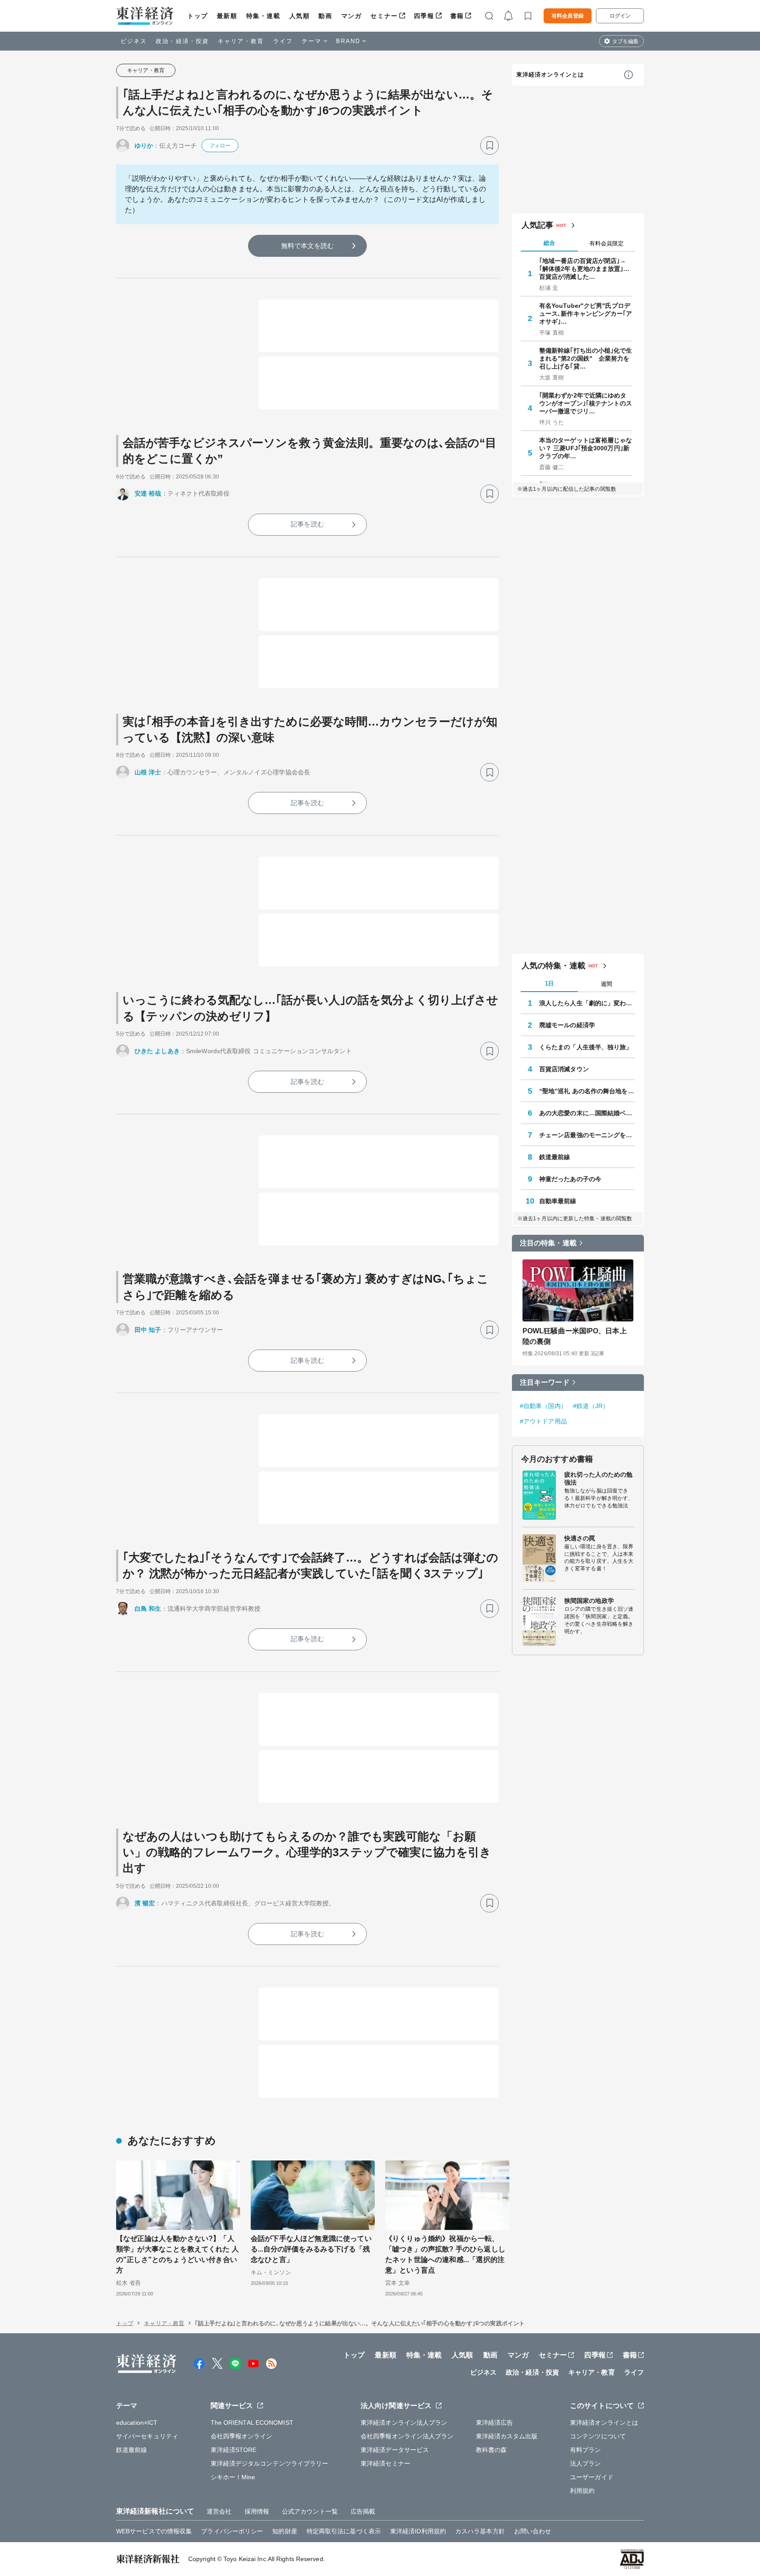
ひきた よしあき (157, 1051)
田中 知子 (148, 1330)
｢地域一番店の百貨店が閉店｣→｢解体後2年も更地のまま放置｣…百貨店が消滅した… (585, 269)
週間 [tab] (607, 984)
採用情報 (257, 2511)
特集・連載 (263, 16)
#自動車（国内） (543, 1406)
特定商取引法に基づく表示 (344, 2531)
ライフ (283, 41)
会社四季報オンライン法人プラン (407, 2436)
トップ (198, 16)
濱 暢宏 (145, 1903)
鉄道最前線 (555, 1157)
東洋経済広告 (495, 2423)
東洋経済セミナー (385, 2463)
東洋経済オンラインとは (550, 75)
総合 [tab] (549, 243)
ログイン (620, 16)
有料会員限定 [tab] (607, 243)
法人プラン (586, 2463)
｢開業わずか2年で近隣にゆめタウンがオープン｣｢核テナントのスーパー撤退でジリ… (586, 403)
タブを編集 (625, 41)
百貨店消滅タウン (564, 1069)
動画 (325, 16)
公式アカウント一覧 (310, 2511)
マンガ (352, 16)
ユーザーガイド (592, 2477)
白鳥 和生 (148, 1609)
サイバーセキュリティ (147, 2436)
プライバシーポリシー (232, 2531)
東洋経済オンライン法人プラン (404, 2423)
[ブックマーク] (490, 146)
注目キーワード (545, 1382)
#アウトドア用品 (543, 1421)
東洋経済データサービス (395, 2450)
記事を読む (307, 524)
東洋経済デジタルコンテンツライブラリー (270, 2463)
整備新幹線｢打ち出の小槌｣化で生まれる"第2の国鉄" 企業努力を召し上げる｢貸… (586, 358)
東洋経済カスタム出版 (507, 2436)
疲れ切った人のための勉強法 (598, 1478)
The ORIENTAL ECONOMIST (252, 2423)
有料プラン (586, 2450)
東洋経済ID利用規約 (418, 2531)
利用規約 (582, 2491)
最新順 (227, 16)
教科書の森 (491, 2450)
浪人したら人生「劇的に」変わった (587, 1003)
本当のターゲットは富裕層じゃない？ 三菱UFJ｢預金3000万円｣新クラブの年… (586, 448)
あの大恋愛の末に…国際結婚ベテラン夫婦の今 (587, 1113)
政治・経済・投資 (182, 41)
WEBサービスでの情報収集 (154, 2531)
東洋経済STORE (234, 2450)
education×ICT (137, 2423)
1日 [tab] (549, 983)
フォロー (220, 146)
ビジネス (134, 41)
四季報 (424, 16)
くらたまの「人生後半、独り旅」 (586, 1047)
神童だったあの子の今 (570, 1179)
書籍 (457, 16)
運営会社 (219, 2511)
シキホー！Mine (233, 2477)
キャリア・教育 (241, 41)
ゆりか (144, 146)
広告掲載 (363, 2511)
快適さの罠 (580, 1538)
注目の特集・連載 (548, 1243)
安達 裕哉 (148, 493)
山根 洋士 (148, 772)
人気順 (300, 16)
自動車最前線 (558, 1201)
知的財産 (285, 2531)
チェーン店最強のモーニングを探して (587, 1135)
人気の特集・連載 (554, 966)
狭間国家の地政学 (589, 1601)
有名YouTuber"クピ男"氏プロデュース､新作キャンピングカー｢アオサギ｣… (586, 314)
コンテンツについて (598, 2436)
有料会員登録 (568, 16)
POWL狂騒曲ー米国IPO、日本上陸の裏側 (575, 1336)
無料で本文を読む (308, 246)
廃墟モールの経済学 (567, 1025)
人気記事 (537, 225)
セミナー (384, 16)
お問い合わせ (533, 2531)
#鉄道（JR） (591, 1406)
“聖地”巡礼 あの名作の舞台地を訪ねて (587, 1091)
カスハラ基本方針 (480, 2531)
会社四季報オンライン (242, 2436)
